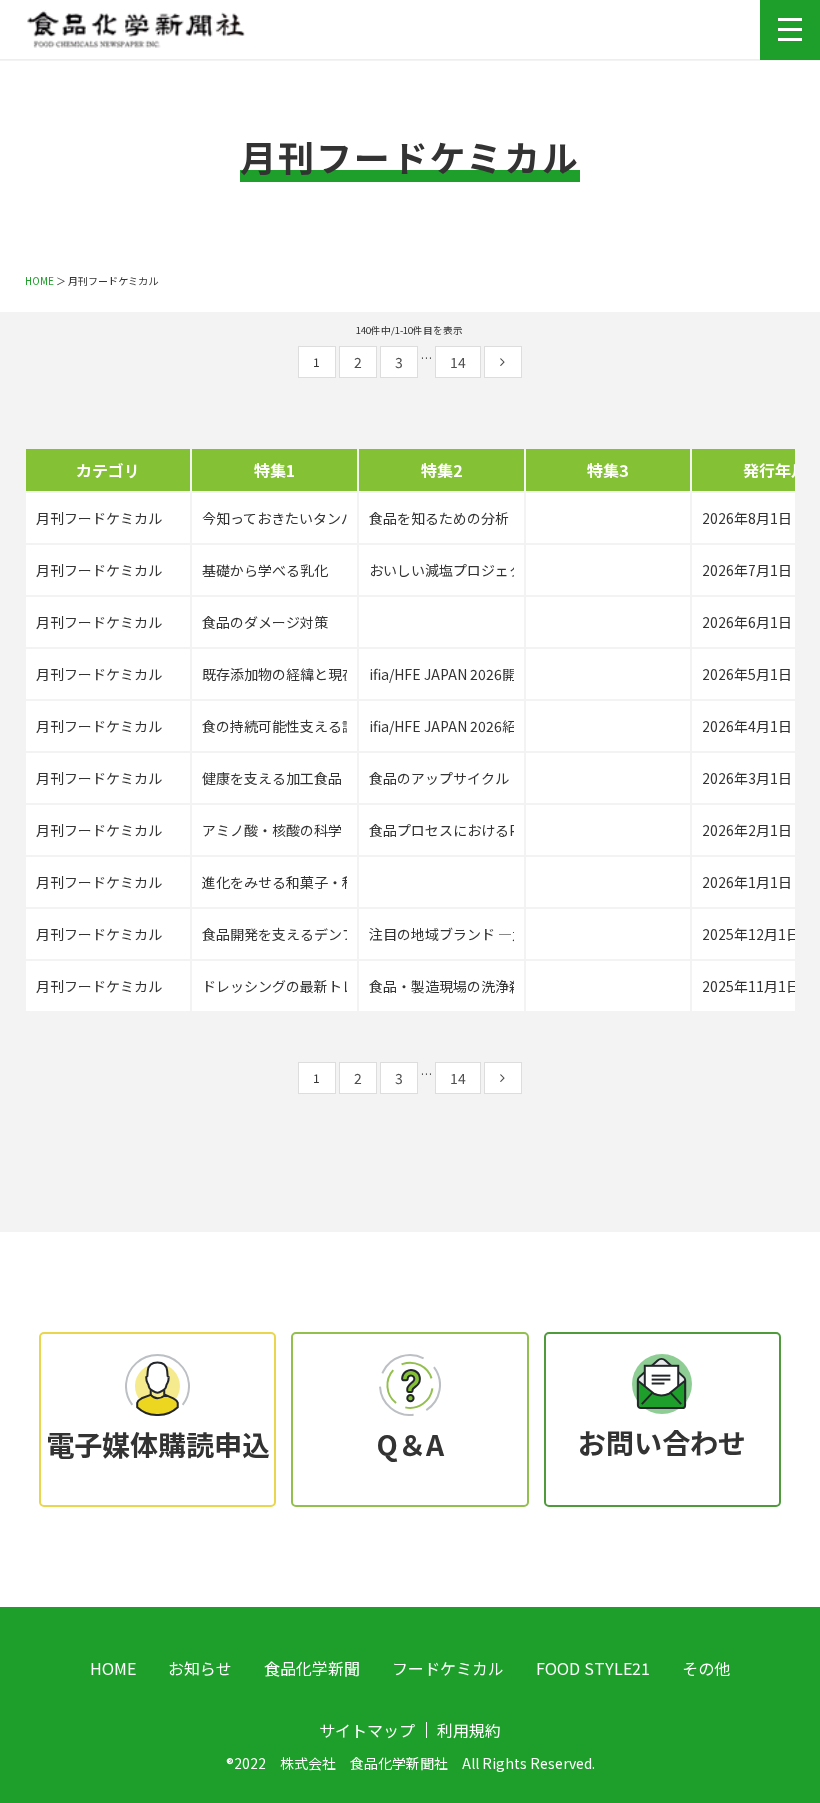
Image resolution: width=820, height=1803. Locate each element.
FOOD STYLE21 (593, 1668)
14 (458, 362)
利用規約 (469, 1730)
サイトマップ (367, 1730)
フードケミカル (448, 1668)
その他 (706, 1668)
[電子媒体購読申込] (157, 1382)
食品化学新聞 (312, 1668)
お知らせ (200, 1668)
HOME (39, 280)
